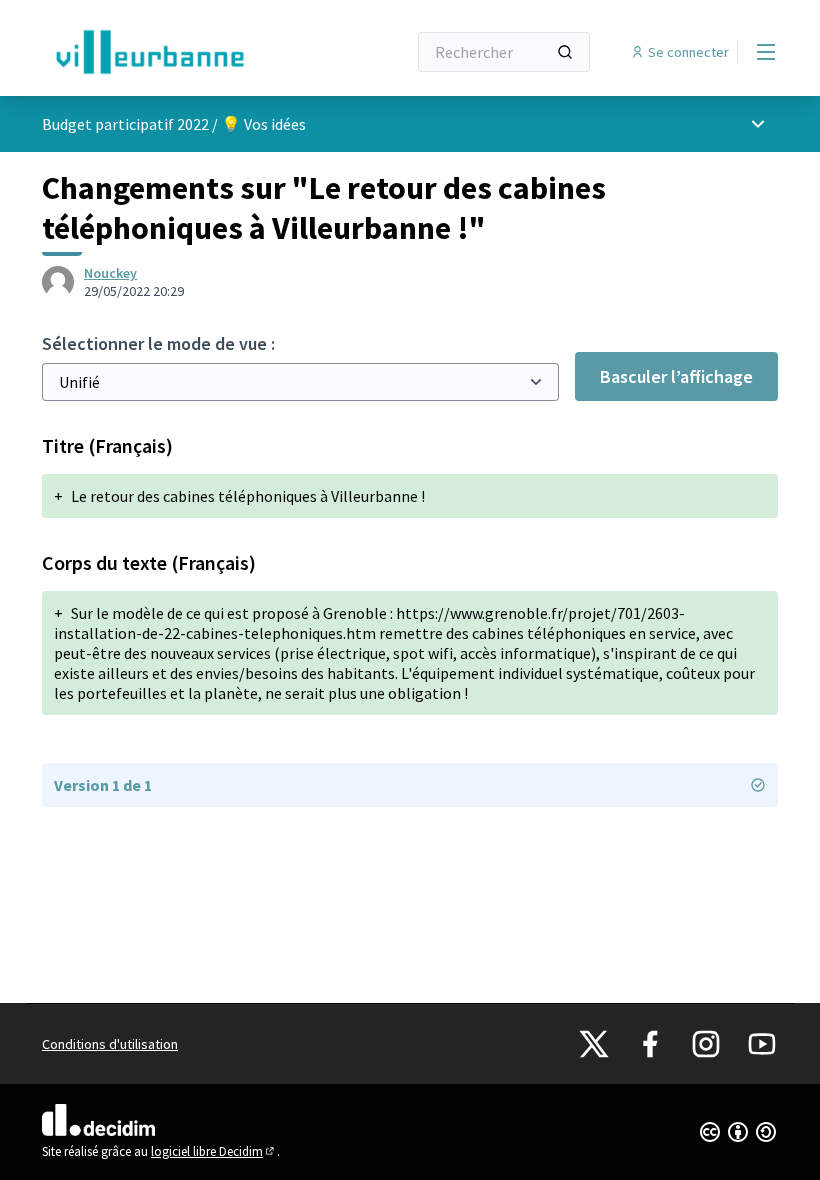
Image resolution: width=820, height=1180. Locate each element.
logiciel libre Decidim (214, 1151)
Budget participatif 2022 (125, 124)
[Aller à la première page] (175, 52)
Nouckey (110, 273)
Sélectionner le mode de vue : (158, 343)
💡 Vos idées (263, 124)
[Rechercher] (565, 52)
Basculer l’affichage (676, 376)
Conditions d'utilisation (110, 1044)
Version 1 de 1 (103, 785)
